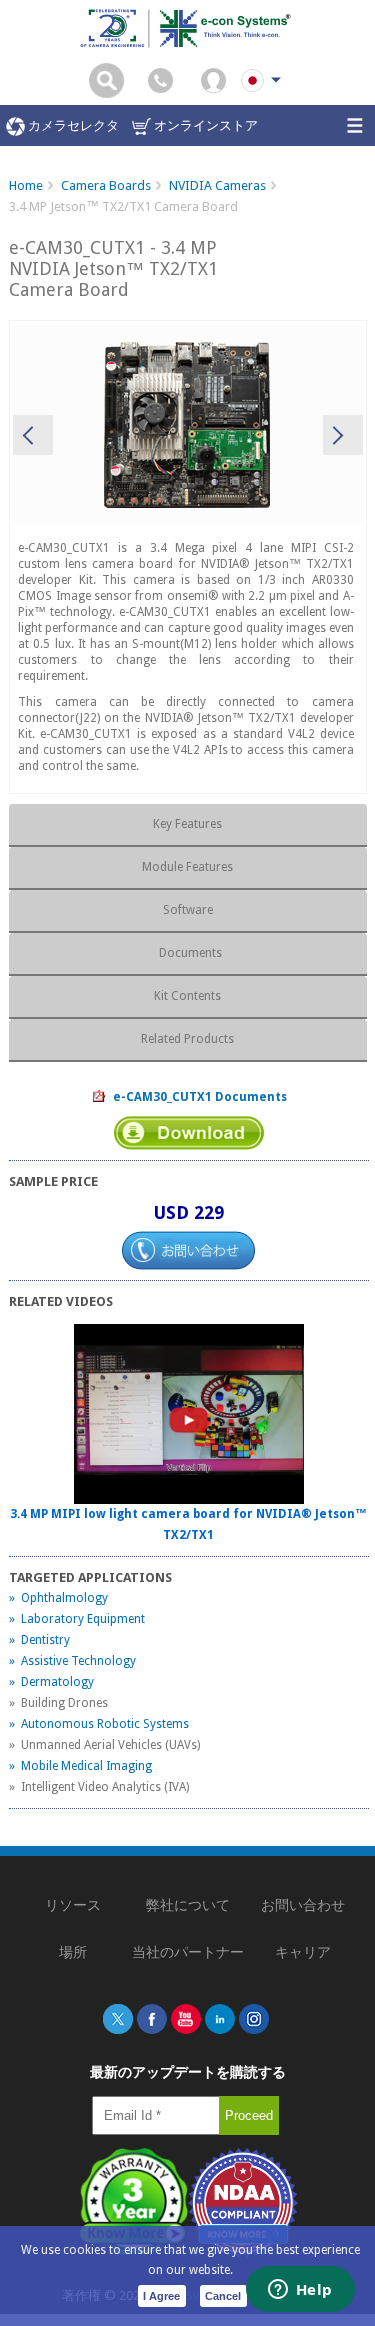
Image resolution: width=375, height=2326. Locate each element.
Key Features (187, 824)
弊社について (188, 1905)
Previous (33, 435)
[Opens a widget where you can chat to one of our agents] (300, 2291)
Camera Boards (106, 185)
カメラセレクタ (72, 125)
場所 (73, 1952)
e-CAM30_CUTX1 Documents (197, 1097)
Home (26, 185)
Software (188, 910)
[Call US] (160, 80)
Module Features (187, 867)
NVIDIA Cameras (217, 185)
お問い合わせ (303, 1905)
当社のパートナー (188, 1952)
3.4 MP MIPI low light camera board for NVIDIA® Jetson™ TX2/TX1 (188, 1524)
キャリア (303, 1952)
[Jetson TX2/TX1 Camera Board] (188, 424)
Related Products (187, 1039)
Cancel (223, 2296)
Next (343, 435)
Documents (187, 953)
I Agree (161, 2296)
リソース (73, 1905)
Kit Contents (187, 996)
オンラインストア (204, 125)
